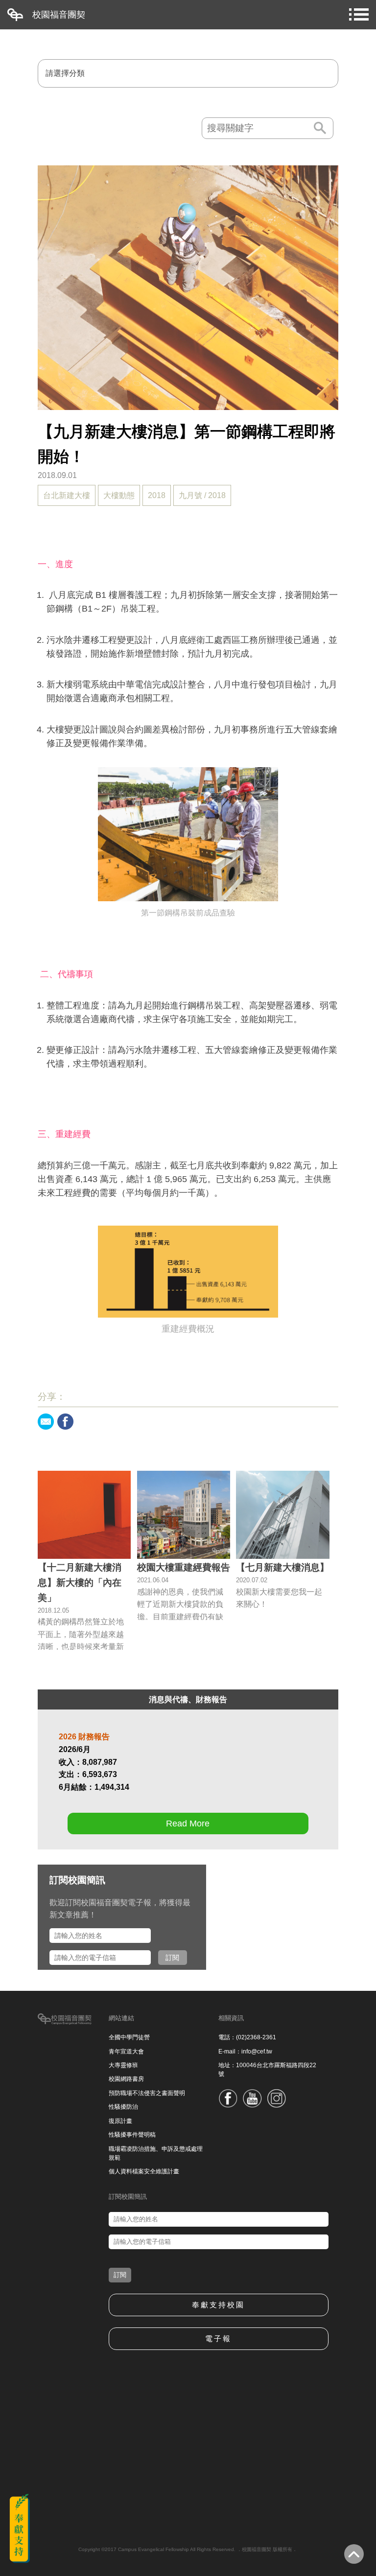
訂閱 (172, 1958)
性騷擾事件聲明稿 (132, 2135)
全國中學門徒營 (129, 2037)
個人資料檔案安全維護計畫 (144, 2171)
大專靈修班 (123, 2065)
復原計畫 (120, 2121)
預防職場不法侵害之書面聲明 (147, 2093)
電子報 (218, 2338)
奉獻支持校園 (218, 2305)
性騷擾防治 (123, 2107)
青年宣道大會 (126, 2052)
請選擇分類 (65, 73)
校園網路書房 (126, 2079)
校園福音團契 (59, 15)
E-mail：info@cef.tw (245, 2052)
